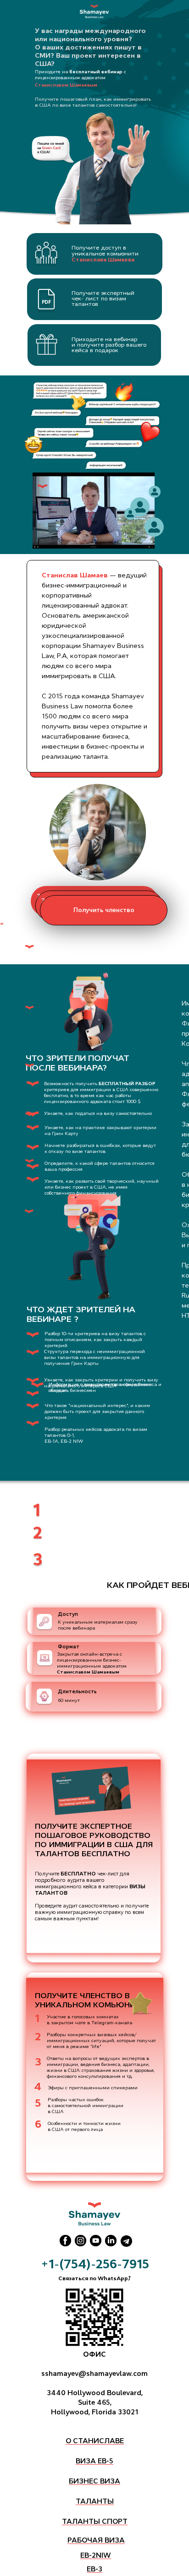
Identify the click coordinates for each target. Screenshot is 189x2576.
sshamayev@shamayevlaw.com (94, 2373)
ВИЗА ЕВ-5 (94, 2461)
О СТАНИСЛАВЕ (95, 2441)
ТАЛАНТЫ (95, 2501)
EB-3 (94, 2569)
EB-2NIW (96, 2555)
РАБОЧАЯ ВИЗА (96, 2540)
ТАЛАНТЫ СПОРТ (95, 2521)
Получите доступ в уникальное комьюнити (105, 254)
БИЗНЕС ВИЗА (94, 2481)
